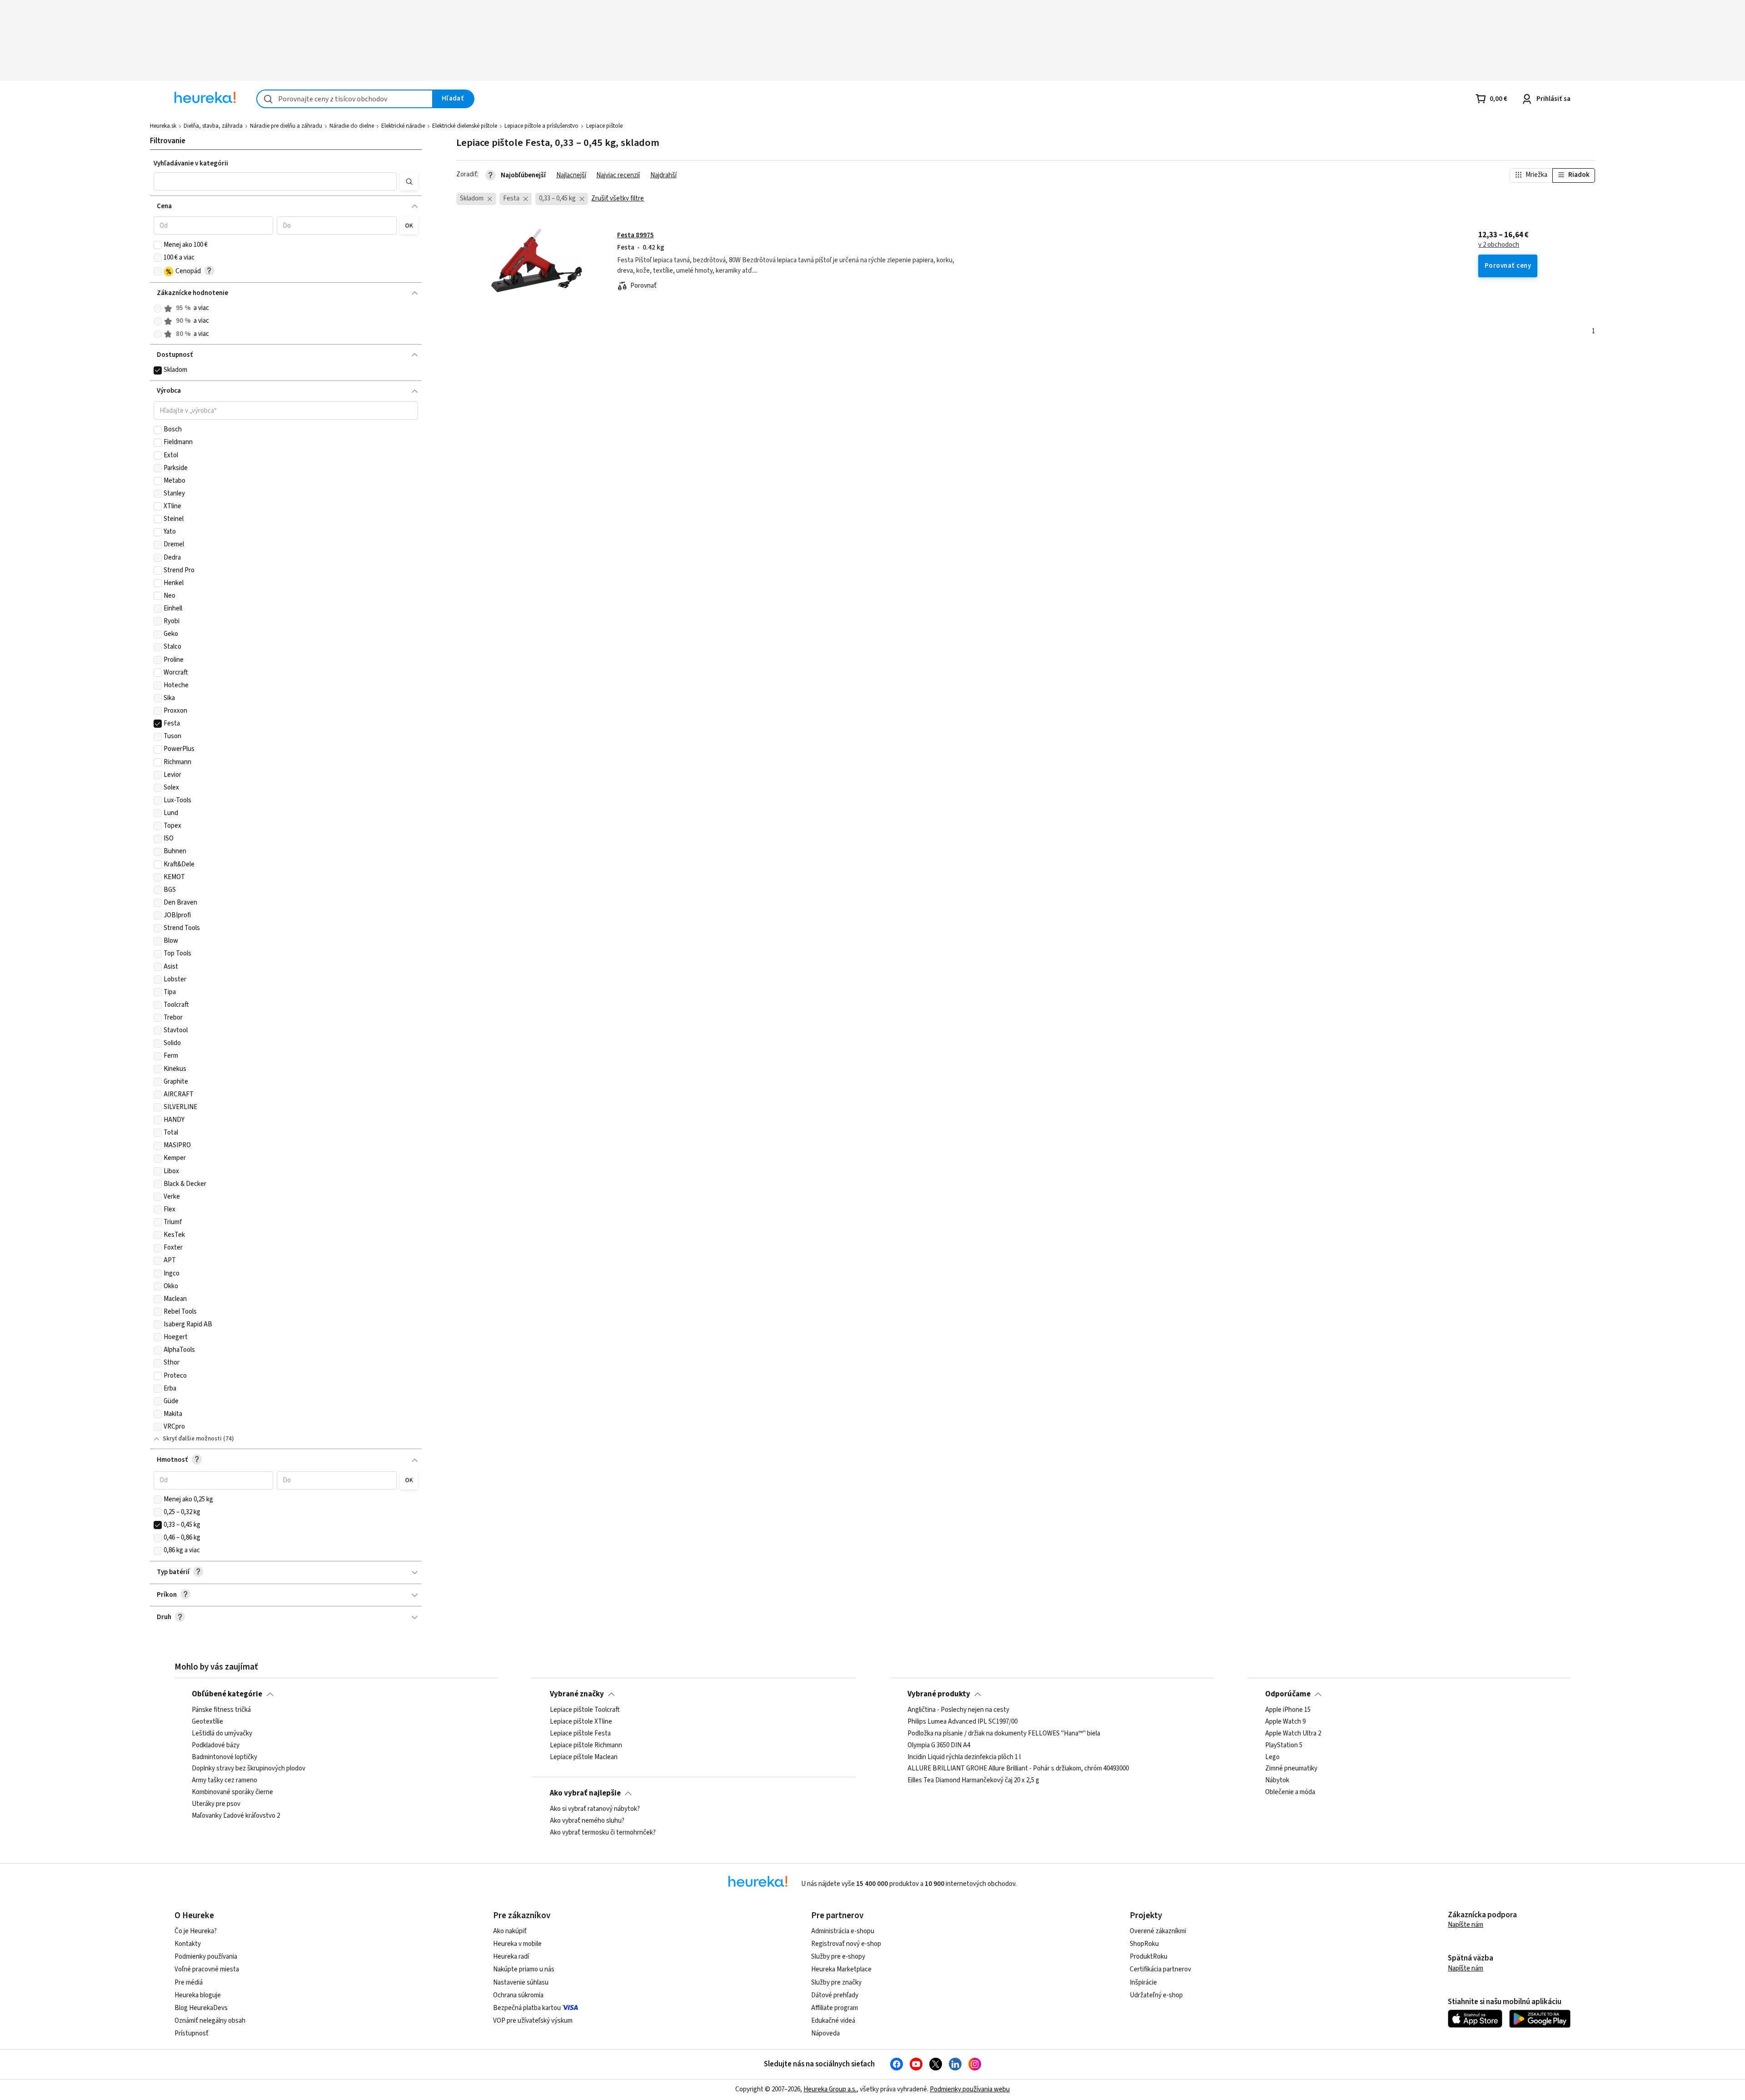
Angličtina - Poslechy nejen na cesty (958, 1710)
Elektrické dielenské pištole (465, 126)
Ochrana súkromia (518, 1995)
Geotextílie (207, 1722)
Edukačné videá (833, 2021)
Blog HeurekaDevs (201, 2008)
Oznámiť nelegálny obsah (210, 2021)
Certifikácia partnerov (1160, 1969)
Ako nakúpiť (510, 1931)
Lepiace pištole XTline (581, 1722)
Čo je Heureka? (196, 1931)
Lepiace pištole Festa (580, 1734)
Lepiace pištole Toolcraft (585, 1710)
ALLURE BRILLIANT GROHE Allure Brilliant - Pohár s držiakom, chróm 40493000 (1018, 1769)
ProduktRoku (1149, 1957)
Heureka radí (511, 1957)
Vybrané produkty (939, 1694)
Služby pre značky (836, 1982)
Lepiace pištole (604, 126)
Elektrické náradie (403, 126)
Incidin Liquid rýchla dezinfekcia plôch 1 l (964, 1757)
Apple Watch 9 (1285, 1722)
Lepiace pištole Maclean (584, 1757)
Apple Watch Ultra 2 (1293, 1734)
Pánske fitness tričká (221, 1710)
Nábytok (1277, 1780)
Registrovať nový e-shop (846, 1944)
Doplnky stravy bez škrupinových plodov (249, 1769)
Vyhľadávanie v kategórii (191, 163)
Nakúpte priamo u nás (524, 1969)
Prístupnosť (192, 2033)
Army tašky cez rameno (224, 1780)
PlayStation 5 (1284, 1745)
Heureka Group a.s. (830, 2089)
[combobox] (345, 99)
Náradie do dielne (352, 126)
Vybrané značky (577, 1694)
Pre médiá (189, 1982)
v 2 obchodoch (1499, 245)
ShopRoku (1144, 1944)
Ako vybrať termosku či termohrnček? (603, 1833)
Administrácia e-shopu (843, 1931)
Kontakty (188, 1944)
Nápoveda (825, 2033)
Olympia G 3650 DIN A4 (939, 1745)
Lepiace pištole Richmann (586, 1745)
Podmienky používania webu (970, 2089)
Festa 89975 (636, 235)
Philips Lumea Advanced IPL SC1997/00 (962, 1722)
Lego (1272, 1757)
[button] (275, 181)
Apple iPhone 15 (1288, 1710)
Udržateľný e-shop (1156, 1995)
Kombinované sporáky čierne (232, 1792)
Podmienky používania (206, 1957)
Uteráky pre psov (216, 1804)
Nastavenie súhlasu (521, 1982)
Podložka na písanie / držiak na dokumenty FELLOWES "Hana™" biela (1004, 1734)
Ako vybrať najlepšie (585, 1793)
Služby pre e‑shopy (838, 1957)
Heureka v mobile (517, 1944)
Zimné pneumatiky (1291, 1769)
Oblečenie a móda (1290, 1792)
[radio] (158, 309)
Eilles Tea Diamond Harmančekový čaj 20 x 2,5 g (973, 1780)
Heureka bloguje (198, 1995)
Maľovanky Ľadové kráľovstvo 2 (236, 1816)
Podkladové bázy (216, 1745)
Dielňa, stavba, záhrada (213, 126)
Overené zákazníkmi (1158, 1931)
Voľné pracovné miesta (207, 1969)
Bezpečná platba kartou (527, 2008)
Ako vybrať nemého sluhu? (587, 1821)
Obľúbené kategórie (227, 1694)
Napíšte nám (1466, 1925)
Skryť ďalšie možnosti (192, 1439)
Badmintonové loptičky (224, 1757)
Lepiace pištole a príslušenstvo (541, 126)
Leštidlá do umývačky (222, 1734)
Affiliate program (835, 2008)
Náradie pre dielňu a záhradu (286, 126)
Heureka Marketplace (841, 1969)
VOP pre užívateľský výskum (533, 2021)
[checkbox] (158, 245)
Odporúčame (1288, 1694)
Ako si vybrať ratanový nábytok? (595, 1809)
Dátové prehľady (835, 1995)
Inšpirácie (1143, 1982)
